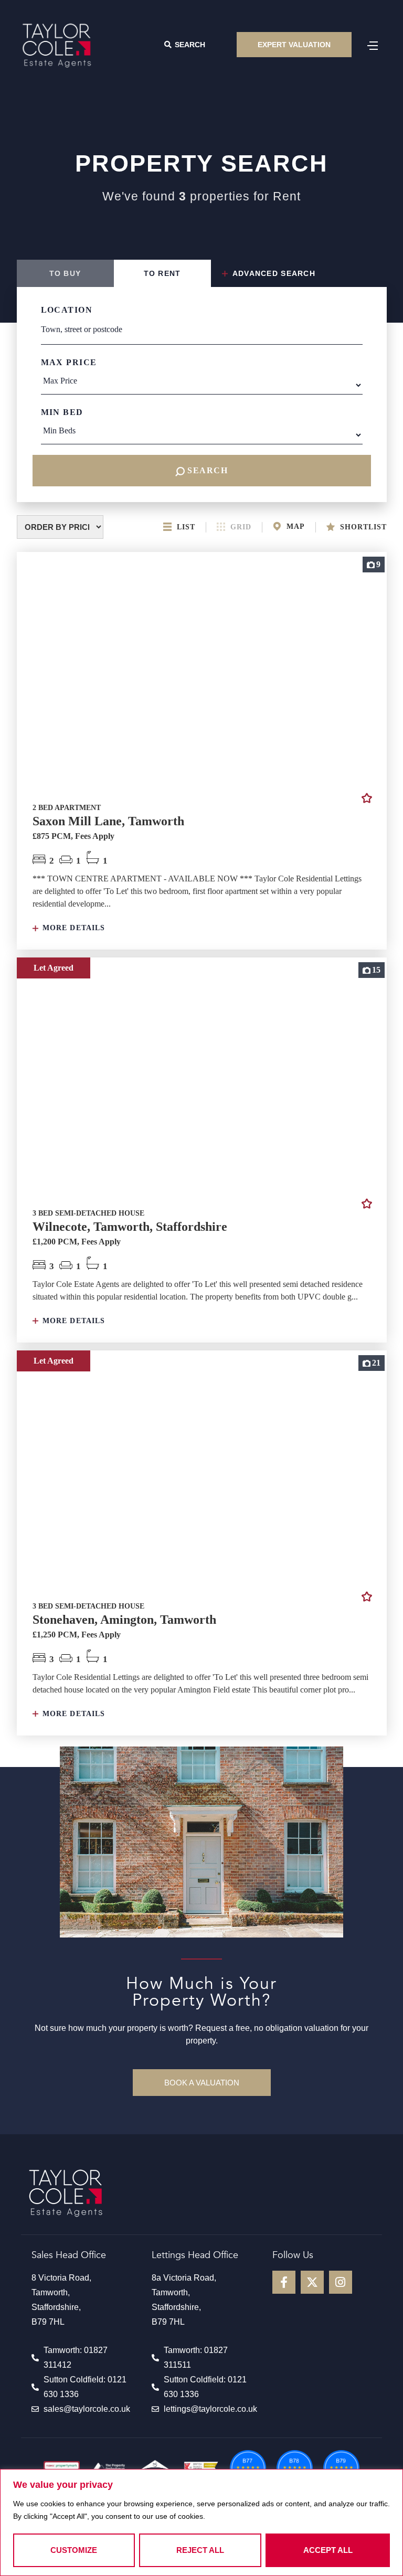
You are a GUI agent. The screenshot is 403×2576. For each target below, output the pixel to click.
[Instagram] (341, 2282)
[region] (201, 2522)
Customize (74, 2550)
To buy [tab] (65, 273)
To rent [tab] (162, 273)
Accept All (328, 2550)
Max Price (69, 362)
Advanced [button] (273, 273)
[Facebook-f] (284, 2282)
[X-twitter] (312, 2282)
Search (206, 470)
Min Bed (62, 412)
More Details (73, 928)
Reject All (200, 2550)
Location (67, 310)
